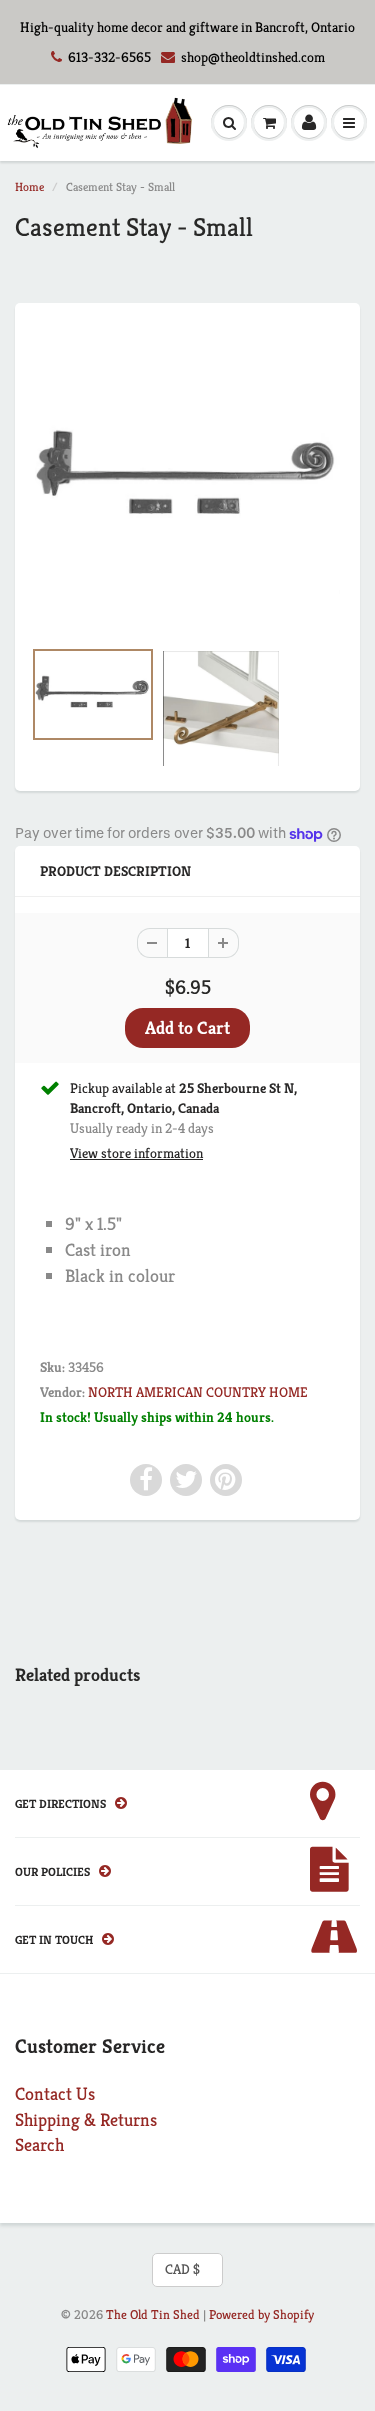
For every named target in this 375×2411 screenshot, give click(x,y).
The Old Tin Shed (153, 2314)
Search (39, 2144)
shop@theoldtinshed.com (253, 57)
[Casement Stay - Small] (187, 479)
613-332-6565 (109, 57)
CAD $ (182, 2269)
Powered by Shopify (261, 2314)
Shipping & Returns (86, 2119)
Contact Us (55, 2093)
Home (29, 186)
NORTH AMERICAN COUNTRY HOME (198, 1392)
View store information (136, 1153)
